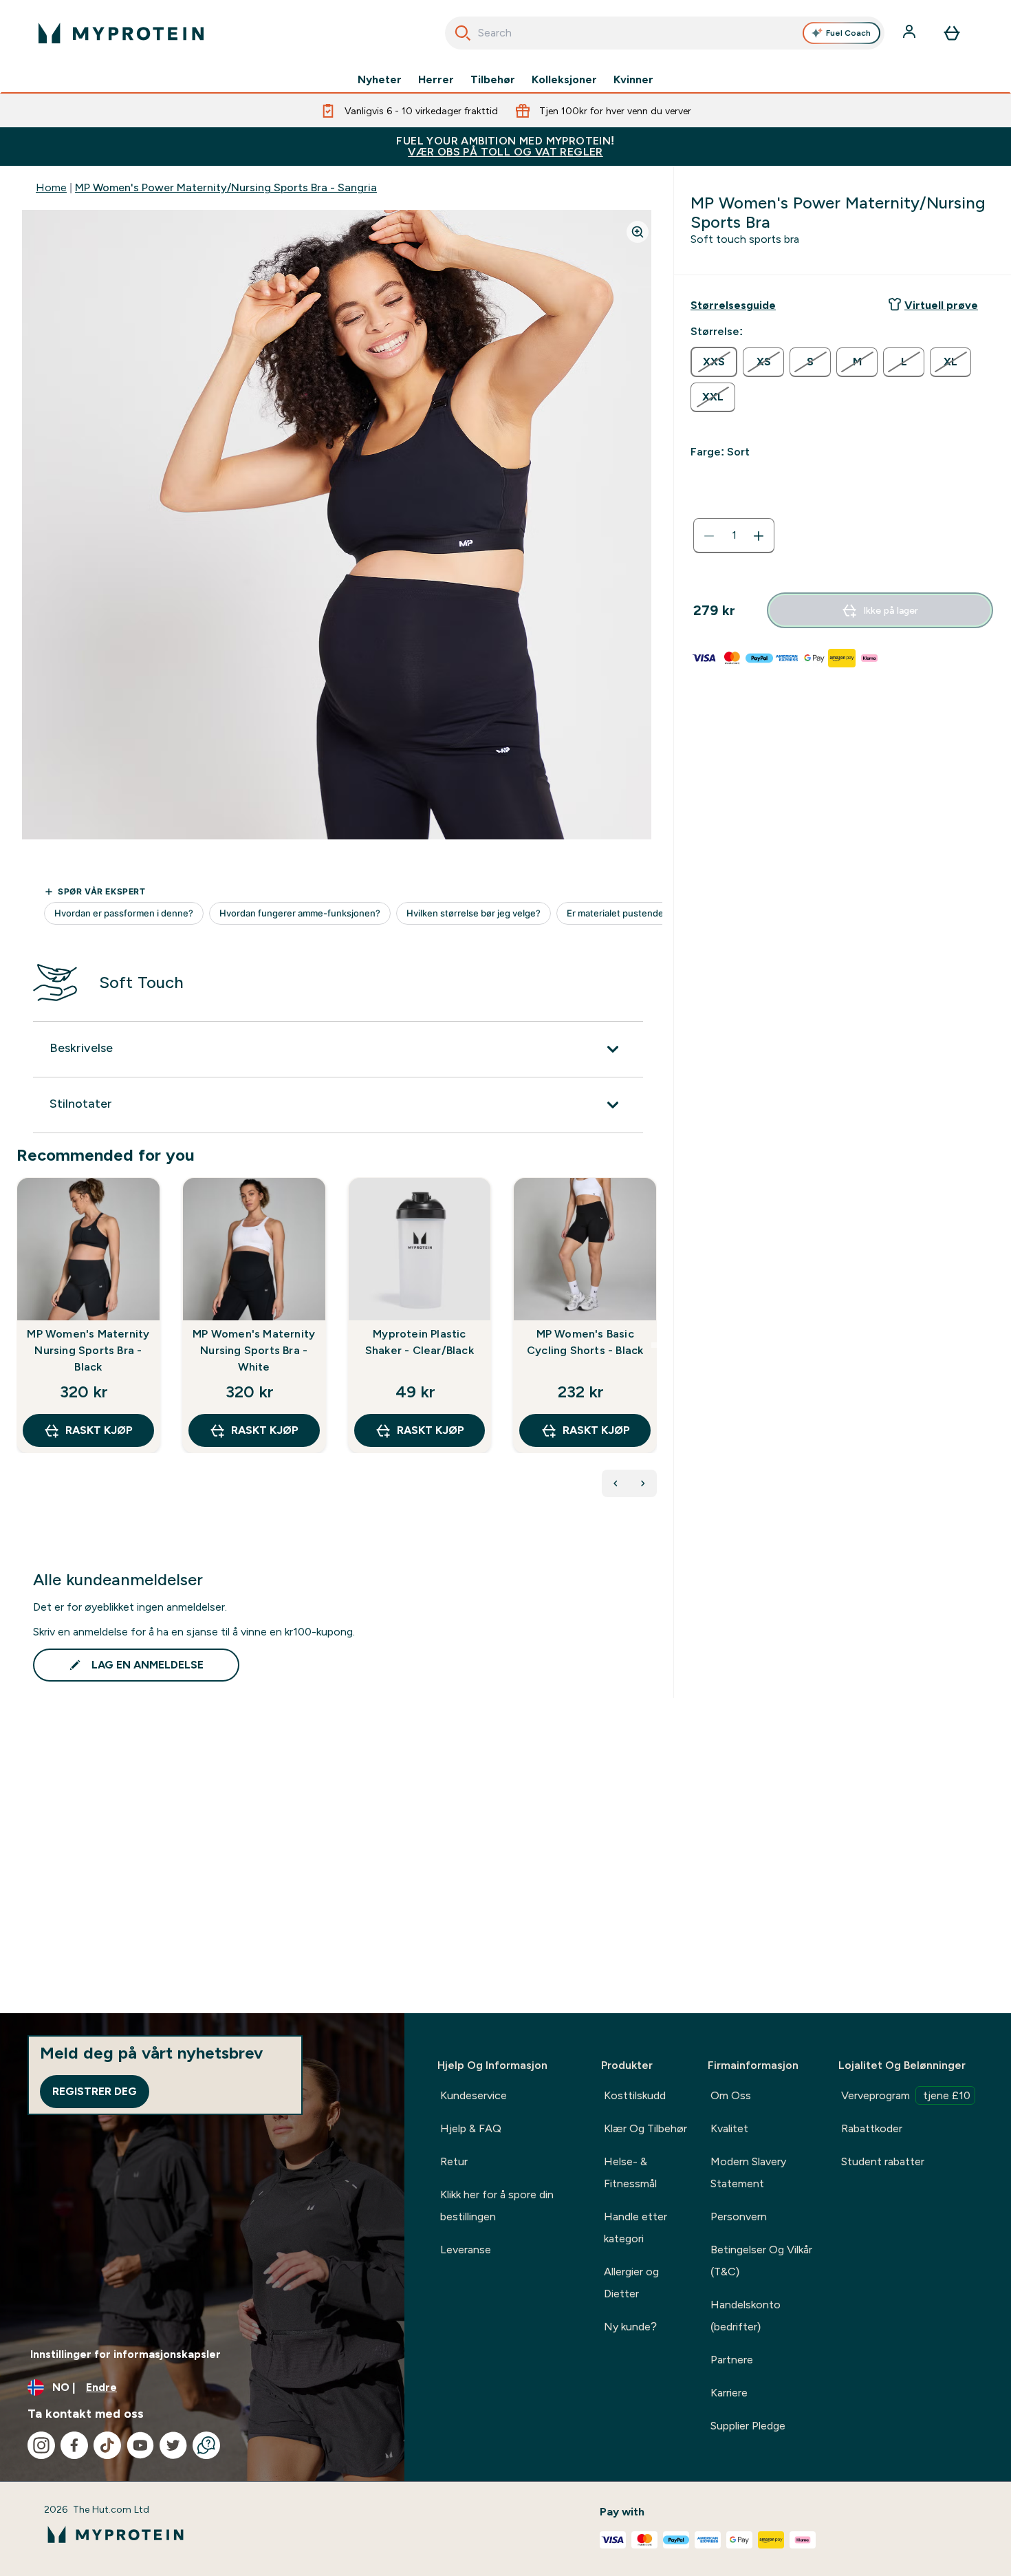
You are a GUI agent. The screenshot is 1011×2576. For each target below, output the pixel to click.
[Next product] (643, 1483)
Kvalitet (729, 2128)
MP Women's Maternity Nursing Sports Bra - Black (88, 1350)
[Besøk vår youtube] (140, 2445)
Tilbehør (493, 80)
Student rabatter (883, 2161)
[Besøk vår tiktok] (107, 2445)
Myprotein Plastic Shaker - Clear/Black (420, 1342)
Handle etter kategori (635, 2228)
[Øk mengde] (759, 536)
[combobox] (665, 33)
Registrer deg (95, 2091)
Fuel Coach (848, 33)
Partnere (732, 2360)
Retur (454, 2161)
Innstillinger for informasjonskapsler (126, 2354)
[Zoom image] (638, 232)
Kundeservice (474, 2095)
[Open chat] (206, 2445)
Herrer (436, 80)
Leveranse (466, 2250)
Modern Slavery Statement (748, 2172)
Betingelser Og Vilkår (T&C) (761, 2261)
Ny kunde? (630, 2327)
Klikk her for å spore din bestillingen (497, 2205)
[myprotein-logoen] (121, 33)
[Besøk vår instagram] (41, 2445)
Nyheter (380, 80)
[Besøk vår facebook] (74, 2445)
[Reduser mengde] (709, 536)
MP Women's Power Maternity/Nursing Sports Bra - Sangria (226, 187)
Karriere (729, 2393)
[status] (734, 536)
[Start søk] (463, 33)
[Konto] (911, 33)
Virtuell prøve (941, 305)
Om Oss (731, 2095)
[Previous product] (616, 1483)
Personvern (739, 2217)
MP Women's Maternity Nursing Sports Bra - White (254, 1350)
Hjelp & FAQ (471, 2128)
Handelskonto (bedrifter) (746, 2316)
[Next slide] (654, 1345)
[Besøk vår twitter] (173, 2445)
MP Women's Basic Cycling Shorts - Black (585, 1342)
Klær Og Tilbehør (645, 2128)
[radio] (714, 362)
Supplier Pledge (748, 2426)
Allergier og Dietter (631, 2283)
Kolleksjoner (564, 80)
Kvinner (633, 80)
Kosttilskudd (635, 2095)
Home (51, 187)
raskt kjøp (99, 1430)
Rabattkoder (872, 2128)
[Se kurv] (952, 33)
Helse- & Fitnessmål (630, 2172)
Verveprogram (906, 2095)
